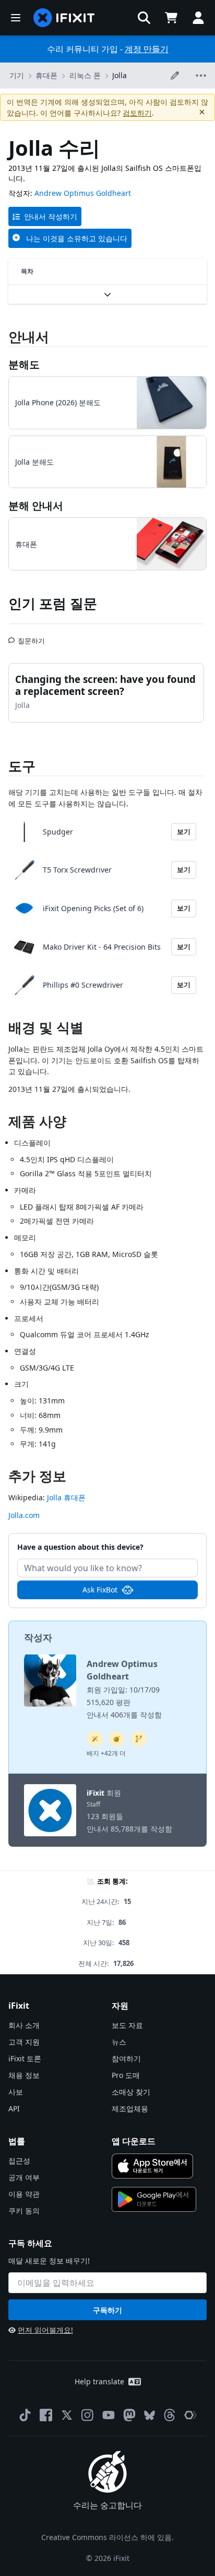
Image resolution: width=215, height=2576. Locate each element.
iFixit (95, 1793)
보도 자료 (127, 2025)
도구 (22, 766)
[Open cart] (171, 18)
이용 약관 (24, 2194)
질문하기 (31, 637)
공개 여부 (24, 2177)
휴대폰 (46, 75)
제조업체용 (130, 2108)
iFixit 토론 (25, 2058)
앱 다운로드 (134, 2141)
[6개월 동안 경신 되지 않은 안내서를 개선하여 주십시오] (139, 1739)
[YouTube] (109, 2415)
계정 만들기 (147, 49)
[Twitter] (67, 2415)
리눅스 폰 (85, 75)
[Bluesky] (150, 2415)
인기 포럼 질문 (53, 603)
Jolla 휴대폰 (66, 1497)
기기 (17, 75)
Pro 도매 (126, 2075)
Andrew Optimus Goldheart (83, 193)
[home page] (64, 18)
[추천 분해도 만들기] (117, 1739)
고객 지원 (24, 2042)
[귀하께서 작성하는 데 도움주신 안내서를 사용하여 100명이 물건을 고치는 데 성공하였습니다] (95, 1739)
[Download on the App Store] (152, 2166)
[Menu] (16, 18)
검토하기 (137, 113)
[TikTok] (25, 2415)
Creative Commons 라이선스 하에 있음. (107, 2537)
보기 (184, 831)
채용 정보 (24, 2075)
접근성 (19, 2161)
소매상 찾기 (131, 2092)
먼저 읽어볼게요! (45, 2330)
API (14, 2108)
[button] (144, 18)
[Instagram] (88, 2415)
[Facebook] (46, 2415)
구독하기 (107, 2310)
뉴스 (119, 2042)
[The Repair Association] (190, 2415)
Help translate (99, 2381)
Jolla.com (24, 1515)
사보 (16, 2092)
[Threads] (170, 2415)
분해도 (24, 364)
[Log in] (198, 18)
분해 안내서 (36, 506)
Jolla (120, 75)
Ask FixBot (100, 1590)
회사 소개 (24, 2025)
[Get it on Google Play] (154, 2199)
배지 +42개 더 (106, 1753)
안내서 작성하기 (51, 216)
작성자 (38, 1637)
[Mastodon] (129, 2415)
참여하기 (126, 2058)
